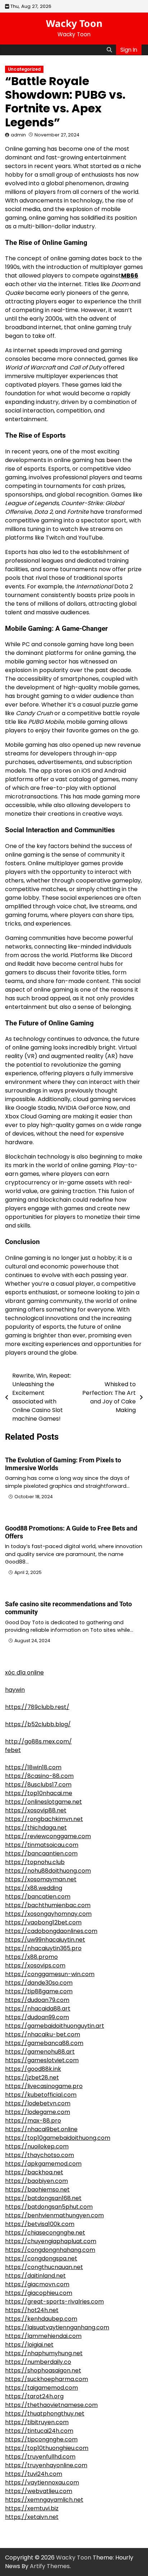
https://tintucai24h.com (39, 2431)
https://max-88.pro (33, 2121)
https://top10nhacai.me (39, 1793)
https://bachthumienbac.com (48, 1905)
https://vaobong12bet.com (43, 1922)
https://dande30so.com (39, 1983)
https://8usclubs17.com (38, 1785)
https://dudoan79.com (37, 2000)
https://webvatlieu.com (39, 2491)
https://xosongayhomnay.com (48, 1914)
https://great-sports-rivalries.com (54, 2302)
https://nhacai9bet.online (41, 2129)
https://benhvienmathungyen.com (54, 2215)
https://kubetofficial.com (41, 2095)
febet (13, 1750)
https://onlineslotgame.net (43, 1802)
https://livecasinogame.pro (44, 2086)
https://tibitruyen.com (37, 2422)
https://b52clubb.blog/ (38, 1724)
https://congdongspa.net (41, 2258)
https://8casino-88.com (39, 1776)
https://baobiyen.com (36, 2181)
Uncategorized (24, 69)
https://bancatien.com (38, 1897)
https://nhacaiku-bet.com (43, 2034)
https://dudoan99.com (37, 2017)
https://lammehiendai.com (43, 2336)
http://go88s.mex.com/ (38, 1741)
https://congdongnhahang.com (50, 2250)
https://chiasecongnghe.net (45, 2233)
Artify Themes (50, 2566)
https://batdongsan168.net (43, 2198)
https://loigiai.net (29, 2345)
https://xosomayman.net (41, 1879)
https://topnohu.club (35, 1862)
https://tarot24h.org (34, 2396)
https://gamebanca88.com (44, 2043)
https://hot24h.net (32, 2310)
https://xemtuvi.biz (32, 2508)
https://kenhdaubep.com (41, 2319)
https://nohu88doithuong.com (48, 1871)
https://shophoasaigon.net (43, 2370)
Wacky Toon (74, 23)
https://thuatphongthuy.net (45, 2414)
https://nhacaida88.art (38, 2009)
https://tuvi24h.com (34, 2474)
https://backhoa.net (34, 2172)
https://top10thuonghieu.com (47, 2448)
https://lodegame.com (38, 2112)
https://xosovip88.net (36, 1810)
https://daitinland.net (35, 2276)
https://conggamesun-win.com (50, 1974)
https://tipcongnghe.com (41, 2439)
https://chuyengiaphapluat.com (51, 2241)
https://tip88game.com (39, 1991)
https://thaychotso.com (40, 2155)
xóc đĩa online (24, 1673)
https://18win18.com (33, 1767)
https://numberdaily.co (38, 2362)
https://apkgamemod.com (43, 2164)
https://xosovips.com (35, 1965)
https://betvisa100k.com (40, 2224)
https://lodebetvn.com (38, 2103)
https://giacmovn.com (37, 2284)
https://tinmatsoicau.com (42, 1845)
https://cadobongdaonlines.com (51, 1931)
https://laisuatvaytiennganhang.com (57, 2327)
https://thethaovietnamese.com (51, 2405)
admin (18, 135)
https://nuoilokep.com (37, 2146)
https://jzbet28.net (32, 2077)
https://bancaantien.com (41, 1853)
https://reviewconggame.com (48, 1836)
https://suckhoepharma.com (47, 2379)
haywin (15, 1690)
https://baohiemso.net (37, 2190)
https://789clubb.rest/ (37, 1707)
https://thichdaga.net (36, 1828)
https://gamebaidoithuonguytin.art (55, 2026)
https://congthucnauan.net (44, 2267)
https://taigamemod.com (41, 2388)
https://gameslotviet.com (42, 2060)
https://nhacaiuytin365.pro (43, 1948)
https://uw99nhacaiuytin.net (45, 1940)
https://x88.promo (31, 1957)
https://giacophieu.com (39, 2293)
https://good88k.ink (33, 2069)
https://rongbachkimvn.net (44, 1819)
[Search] (109, 50)
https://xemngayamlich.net (44, 2500)
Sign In (129, 50)
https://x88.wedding (34, 1888)
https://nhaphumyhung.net (44, 2353)
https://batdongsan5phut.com (49, 2207)
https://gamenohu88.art (40, 2052)
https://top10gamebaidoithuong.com (58, 2138)
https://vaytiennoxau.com (42, 2482)
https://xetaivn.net (32, 2517)
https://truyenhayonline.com (46, 2465)
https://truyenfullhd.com (40, 2457)
